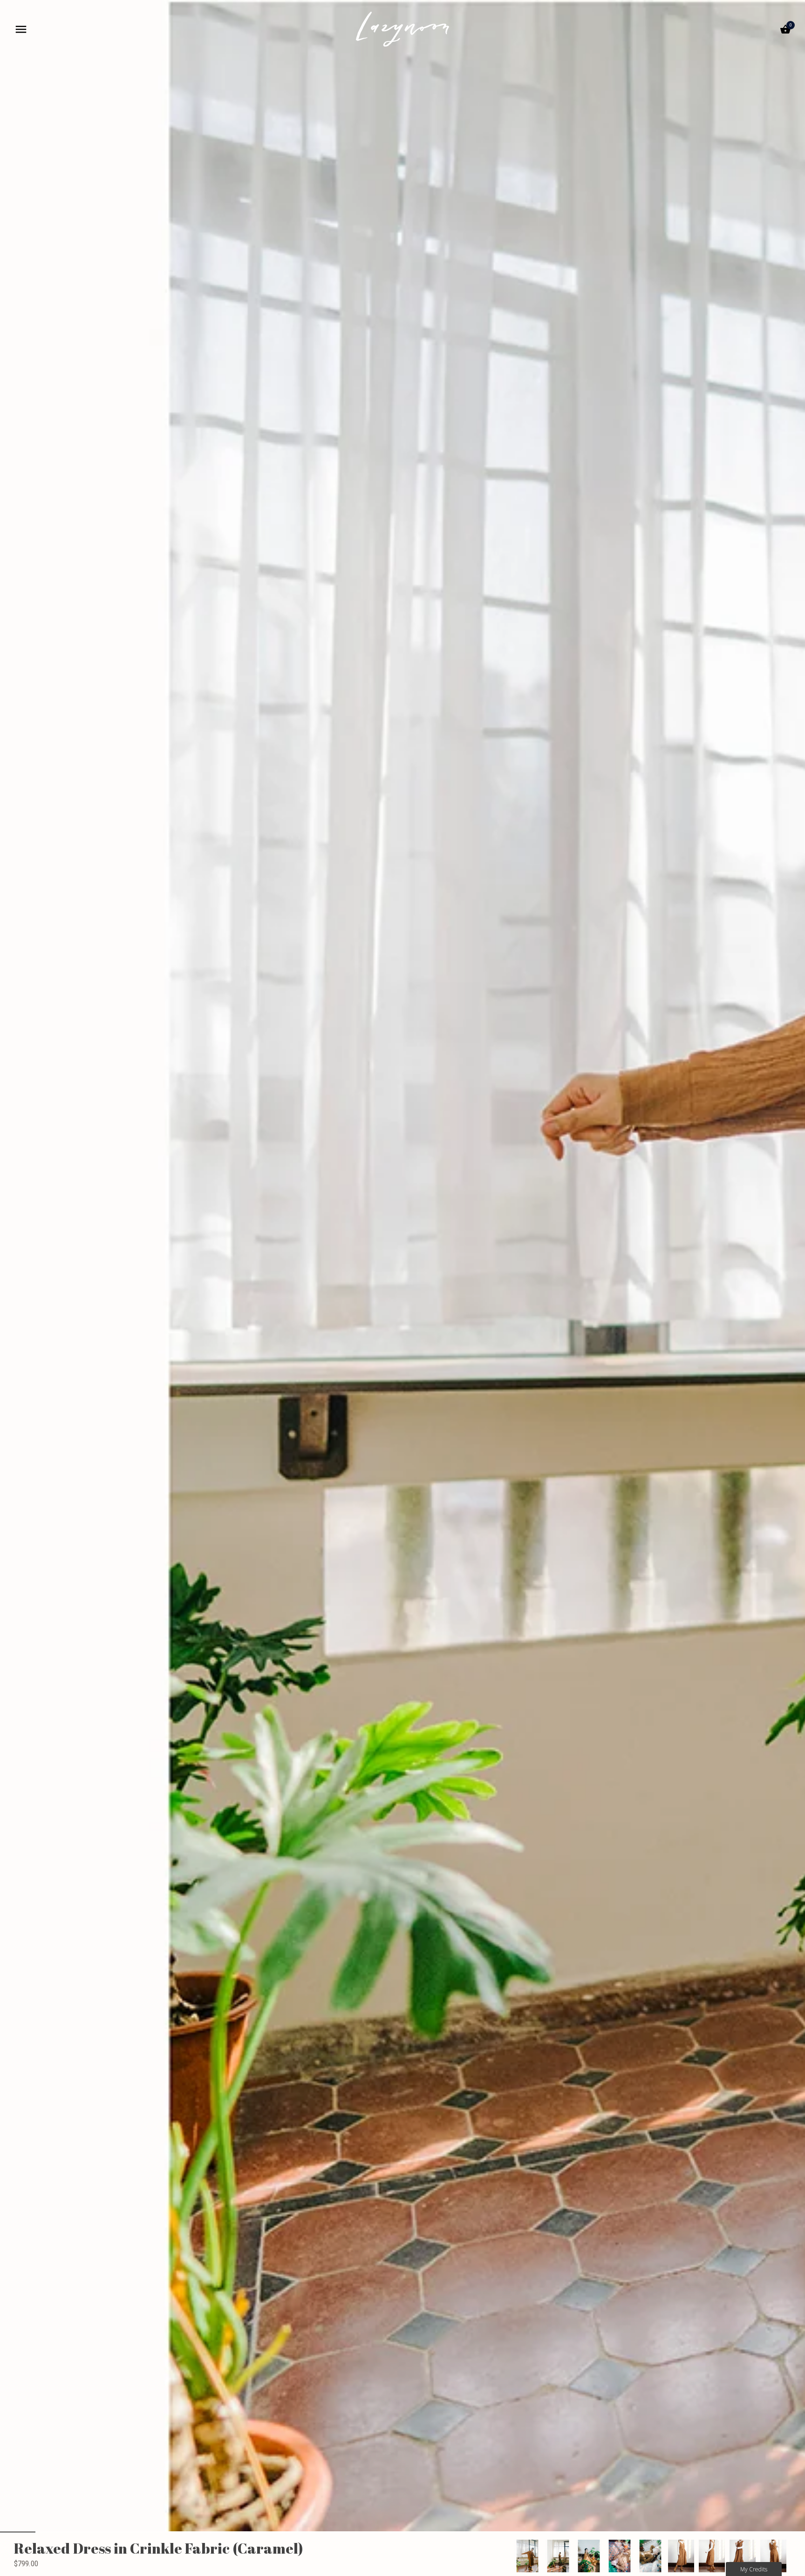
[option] (527, 2556)
